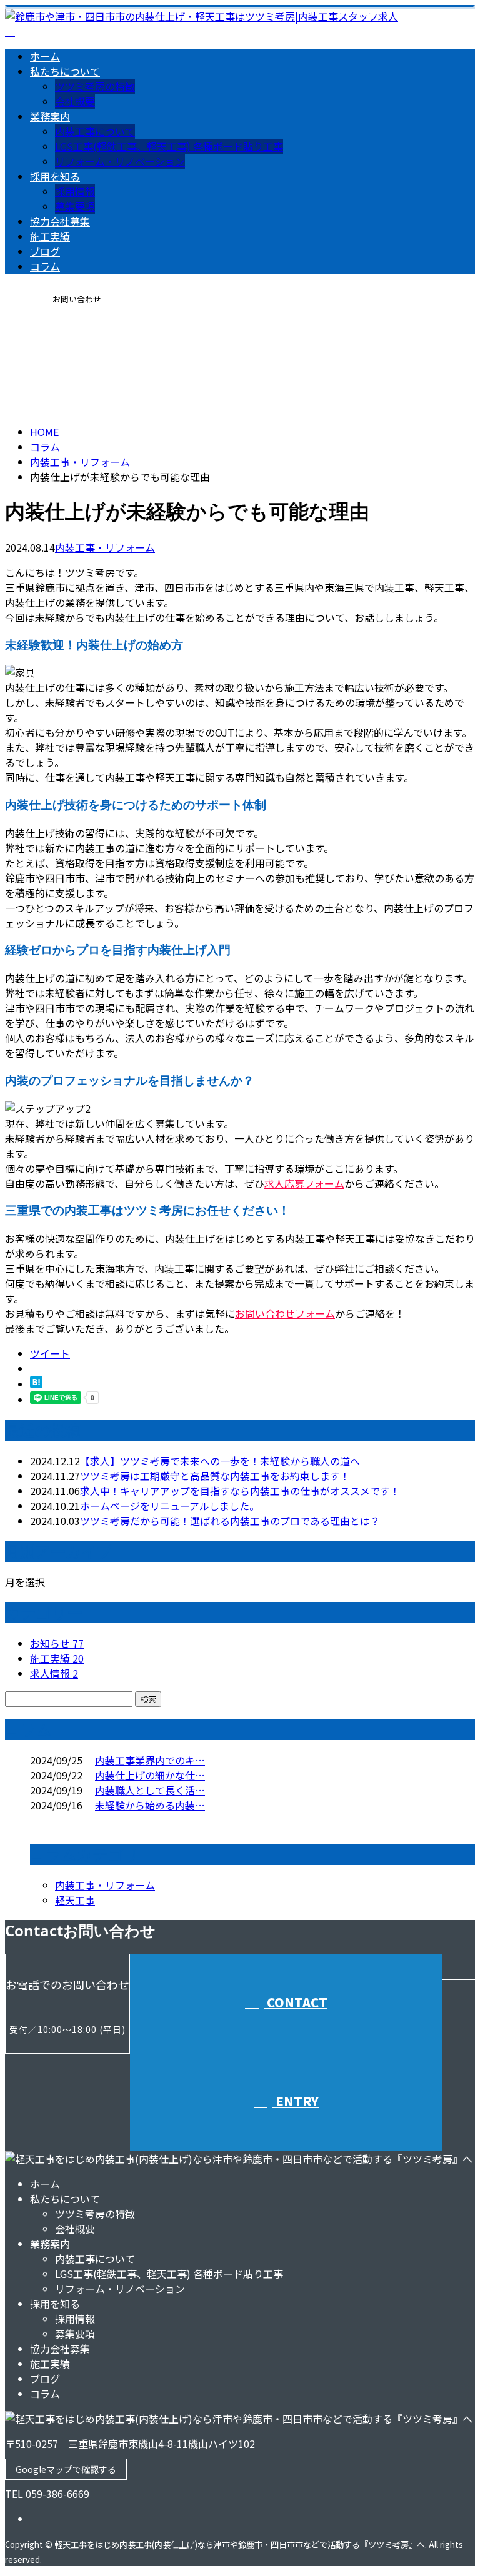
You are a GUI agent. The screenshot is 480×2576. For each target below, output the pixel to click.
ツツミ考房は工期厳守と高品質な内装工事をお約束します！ (215, 1476)
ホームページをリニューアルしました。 (170, 1506)
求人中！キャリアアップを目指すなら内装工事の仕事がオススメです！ (240, 1491)
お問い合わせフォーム (285, 1313)
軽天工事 (75, 1900)
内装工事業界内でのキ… (150, 1760)
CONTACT (49, 341)
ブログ (45, 251)
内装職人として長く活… (150, 1790)
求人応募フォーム (304, 1183)
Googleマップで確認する (66, 2469)
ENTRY (296, 2101)
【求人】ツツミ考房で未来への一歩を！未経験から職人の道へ (220, 1461)
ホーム (45, 56)
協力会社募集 (60, 221)
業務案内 (50, 116)
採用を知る (55, 176)
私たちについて (65, 71)
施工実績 (50, 236)
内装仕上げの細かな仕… (150, 1775)
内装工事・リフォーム (80, 462)
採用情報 (75, 191)
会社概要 (75, 101)
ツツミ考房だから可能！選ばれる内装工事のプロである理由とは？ (230, 1521)
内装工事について (95, 131)
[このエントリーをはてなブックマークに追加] (36, 1384)
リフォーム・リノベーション (120, 161)
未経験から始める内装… (150, 1805)
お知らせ (57, 1643)
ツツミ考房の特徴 (95, 86)
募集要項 (75, 206)
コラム (45, 266)
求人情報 (54, 1673)
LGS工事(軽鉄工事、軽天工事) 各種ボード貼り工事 (169, 146)
